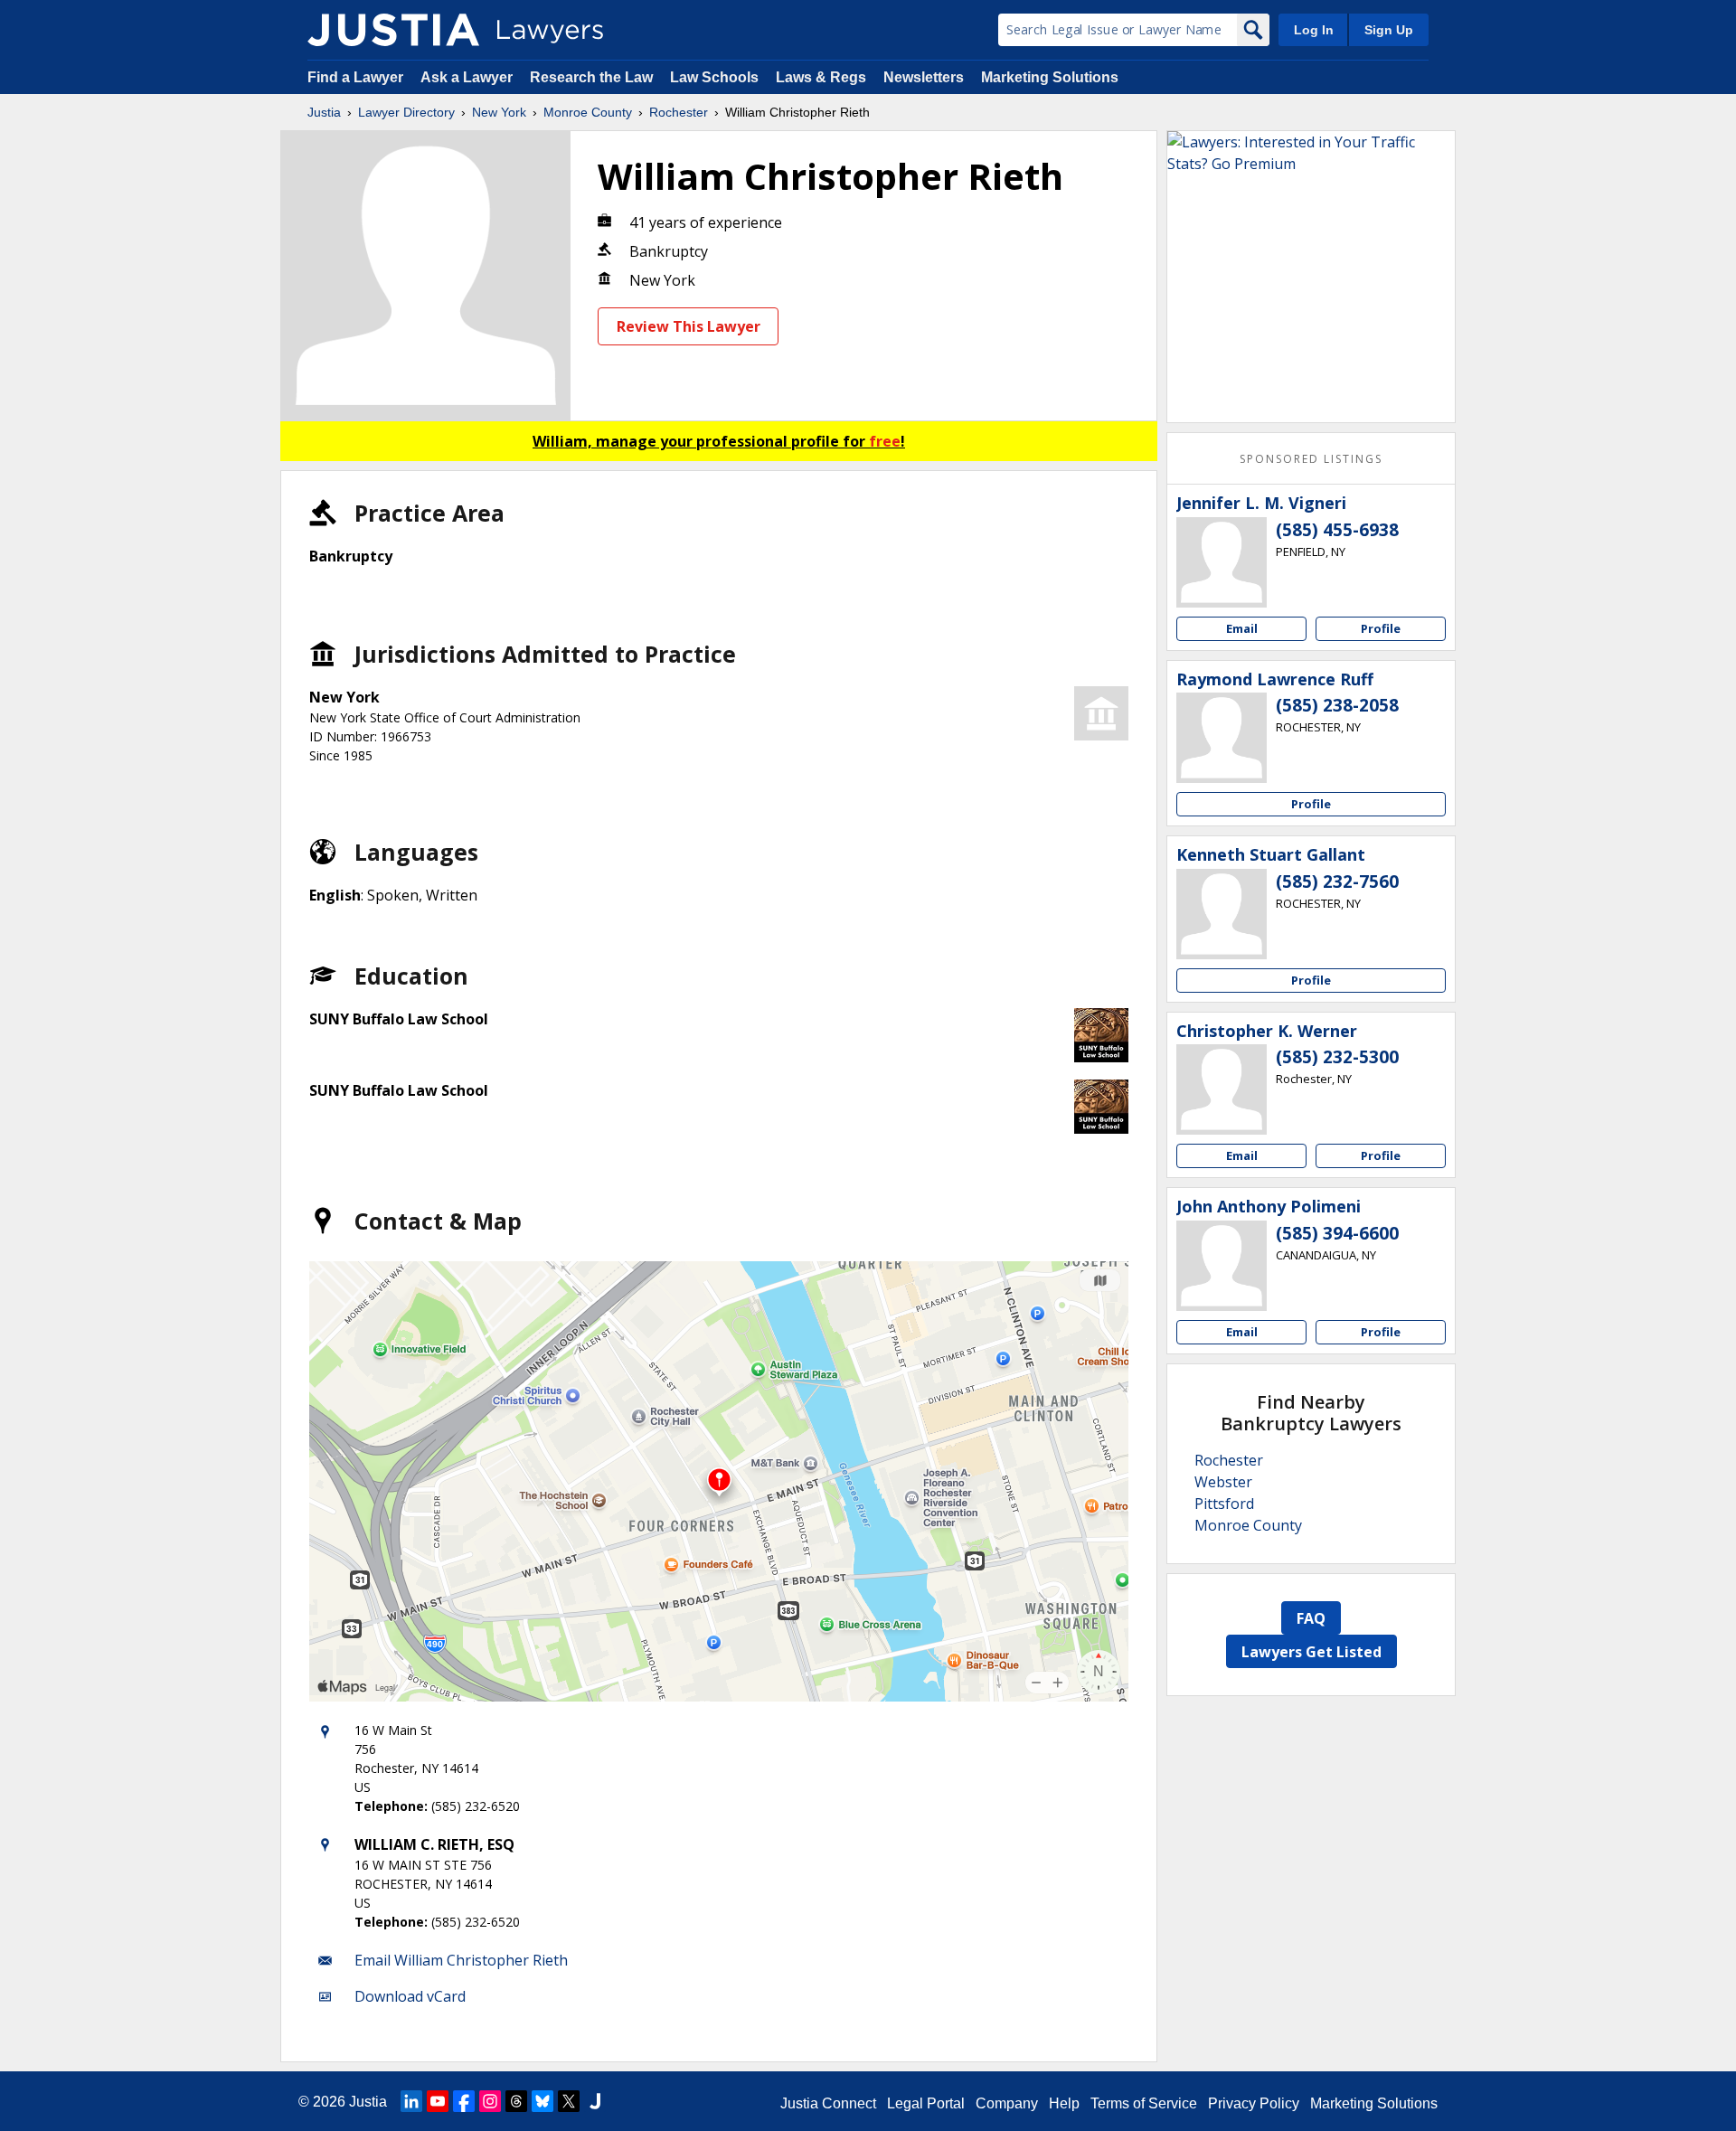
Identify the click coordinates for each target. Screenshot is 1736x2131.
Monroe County (588, 112)
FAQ (1311, 1618)
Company (1007, 2103)
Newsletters (924, 77)
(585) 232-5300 (1337, 1057)
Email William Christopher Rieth (461, 1960)
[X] (569, 2101)
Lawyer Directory (406, 112)
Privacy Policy (1254, 2103)
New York (499, 112)
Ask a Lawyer (468, 77)
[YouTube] (438, 2101)
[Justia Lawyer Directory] (393, 30)
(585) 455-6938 (1337, 530)
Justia (324, 112)
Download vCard (410, 1996)
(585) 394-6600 (1337, 1233)
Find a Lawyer (355, 77)
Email (1242, 628)
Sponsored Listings (1311, 459)
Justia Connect (828, 2103)
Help (1064, 2103)
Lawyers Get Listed (1311, 1652)
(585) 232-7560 (1337, 882)
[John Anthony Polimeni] (1222, 1266)
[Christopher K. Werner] (1222, 1089)
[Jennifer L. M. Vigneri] (1222, 562)
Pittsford (1224, 1504)
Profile (1381, 628)
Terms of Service (1144, 2103)
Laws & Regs (821, 77)
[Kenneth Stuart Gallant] (1222, 914)
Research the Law (591, 77)
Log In (1314, 30)
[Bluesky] (542, 2101)
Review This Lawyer (689, 326)
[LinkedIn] (411, 2101)
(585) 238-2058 (1337, 705)
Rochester (679, 112)
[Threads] (516, 2101)
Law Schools (714, 77)
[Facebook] (464, 2101)
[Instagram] (490, 2101)
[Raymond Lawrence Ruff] (1222, 738)
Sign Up (1389, 30)
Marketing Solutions (1050, 77)
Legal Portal (926, 2103)
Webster (1223, 1482)
